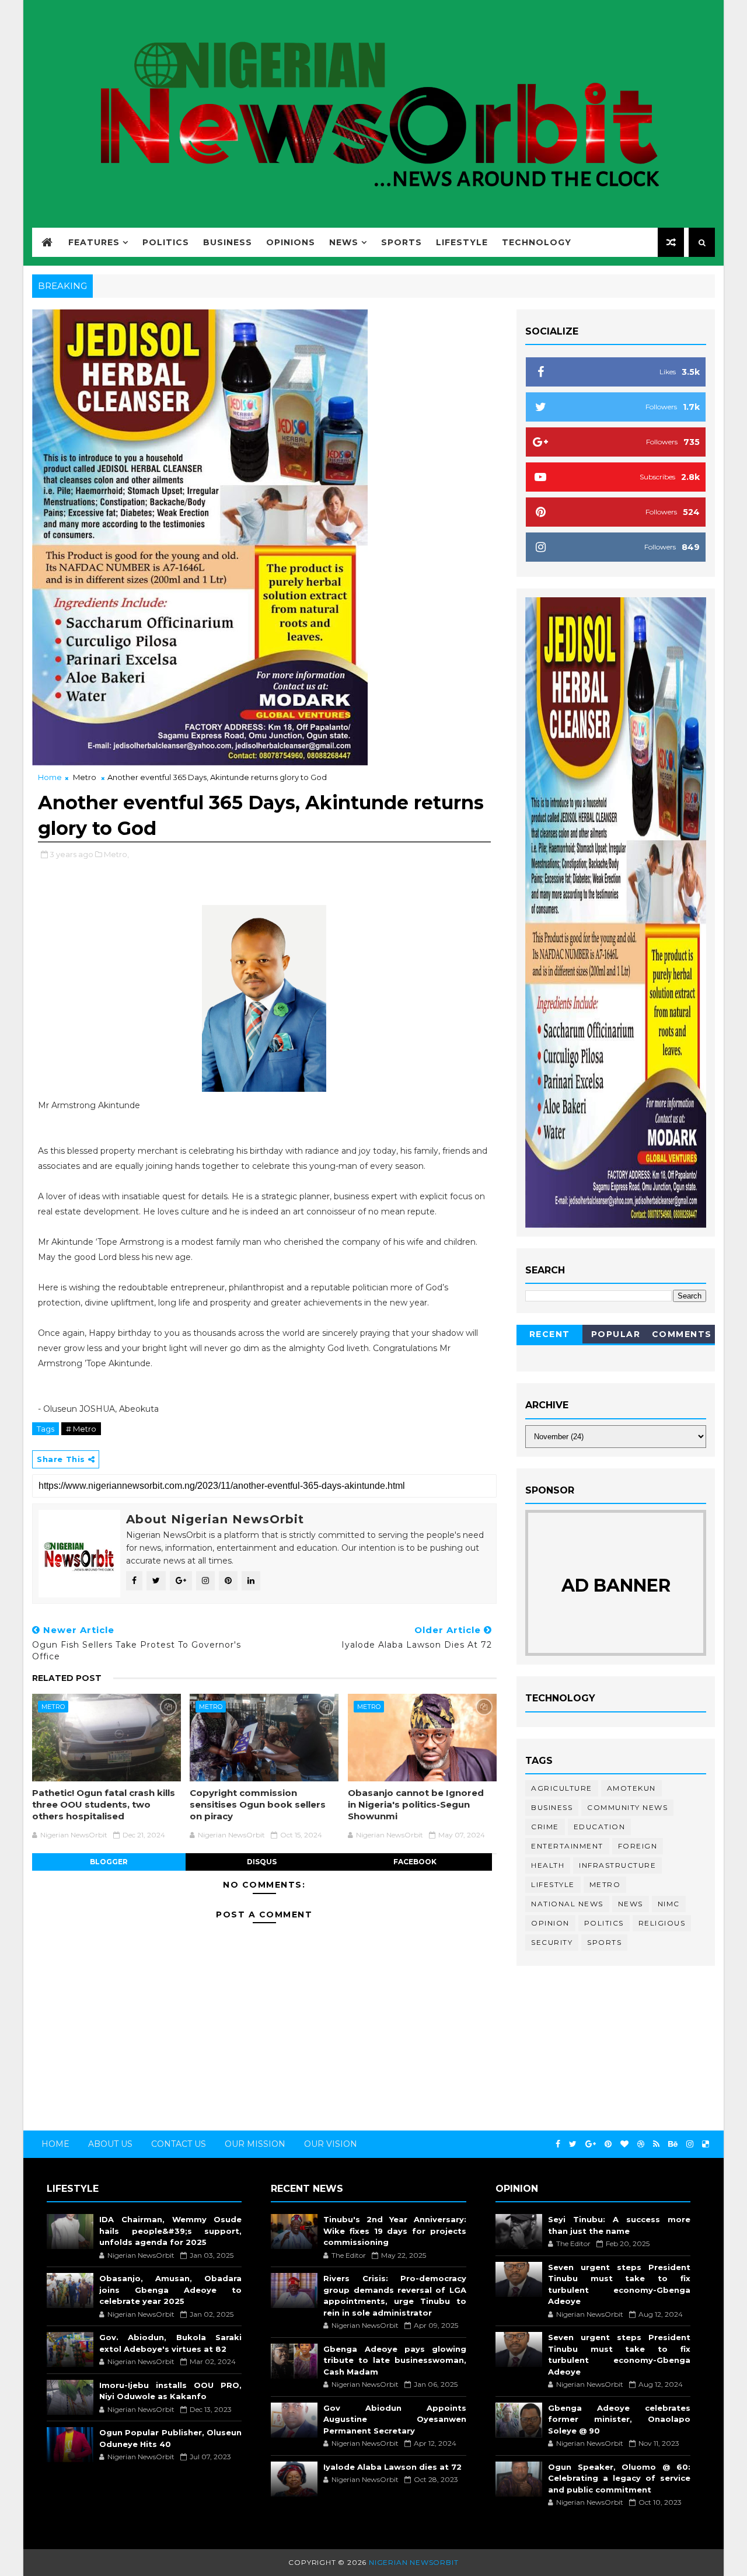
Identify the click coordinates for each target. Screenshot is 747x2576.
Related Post (67, 1678)
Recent (550, 1334)
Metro (85, 777)
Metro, (116, 854)
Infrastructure (617, 1865)
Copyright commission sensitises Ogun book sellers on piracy (258, 1805)
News (344, 242)
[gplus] (591, 2144)
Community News (627, 1807)
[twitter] (573, 2144)
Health (548, 1865)
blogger (109, 1862)
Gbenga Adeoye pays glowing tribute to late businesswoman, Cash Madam (395, 2360)
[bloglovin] (624, 2144)
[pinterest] (608, 2144)
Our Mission (255, 2144)
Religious (662, 1923)
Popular (616, 1334)
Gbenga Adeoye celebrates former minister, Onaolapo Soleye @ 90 (619, 2419)
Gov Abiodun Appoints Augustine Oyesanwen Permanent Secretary (395, 2419)
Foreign (638, 1846)
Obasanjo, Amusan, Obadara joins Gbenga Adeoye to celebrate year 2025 (170, 2290)
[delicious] (706, 2144)
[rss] (656, 2144)
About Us (110, 2144)
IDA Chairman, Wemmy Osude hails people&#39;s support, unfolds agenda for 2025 (170, 2231)
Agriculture (562, 1788)
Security (552, 1942)
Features (94, 242)
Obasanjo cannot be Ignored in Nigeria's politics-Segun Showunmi (416, 1805)
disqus (262, 1862)
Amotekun (631, 1788)
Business (228, 242)
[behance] (673, 2144)
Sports (402, 242)
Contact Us (179, 2144)
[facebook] (558, 2144)
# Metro (81, 1429)
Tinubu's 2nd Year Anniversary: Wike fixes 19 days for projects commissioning (395, 2231)
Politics (166, 242)
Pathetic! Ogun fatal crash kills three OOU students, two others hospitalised (104, 1805)
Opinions (291, 242)
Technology (537, 242)
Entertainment (567, 1846)
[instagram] (690, 2144)
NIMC (669, 1904)
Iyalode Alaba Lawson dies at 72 (392, 2467)
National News (567, 1904)
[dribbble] (641, 2144)
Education (600, 1827)
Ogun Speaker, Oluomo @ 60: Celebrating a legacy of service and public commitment (619, 2478)
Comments (682, 1334)
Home (50, 777)
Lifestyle (462, 242)
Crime (545, 1827)
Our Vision (331, 2144)
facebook (415, 1862)
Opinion (550, 1923)
